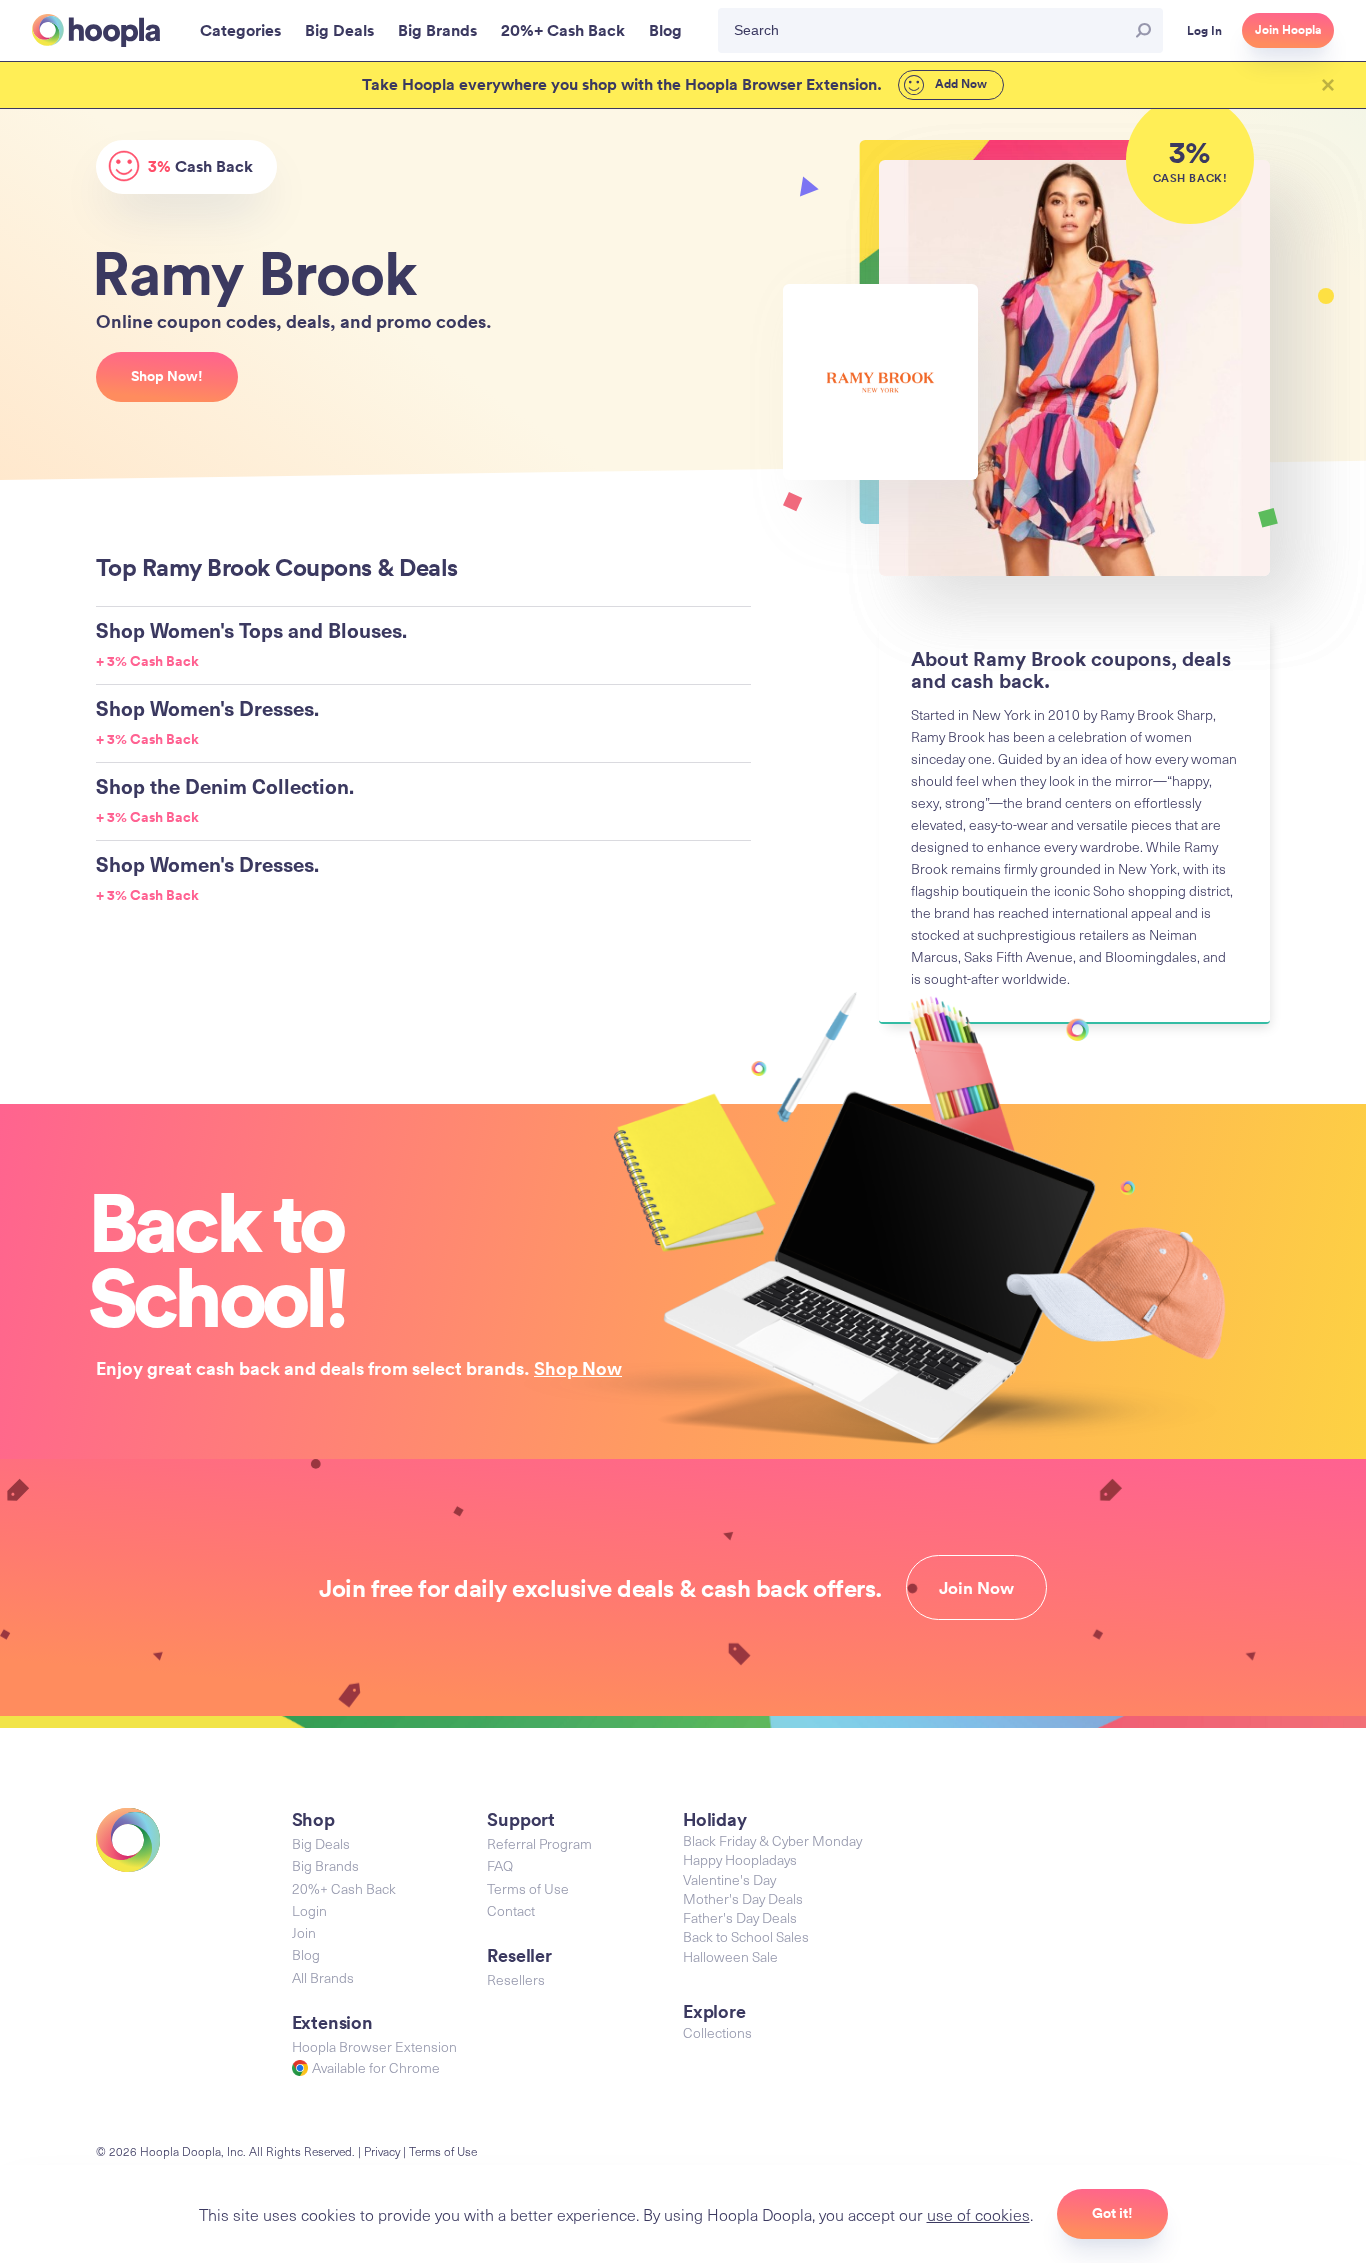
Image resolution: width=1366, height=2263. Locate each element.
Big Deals (321, 1843)
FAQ (500, 1865)
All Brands (323, 1977)
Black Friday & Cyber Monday (772, 1840)
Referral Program (539, 1843)
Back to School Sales (746, 1936)
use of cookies (978, 2214)
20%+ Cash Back (344, 1888)
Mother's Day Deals (743, 1898)
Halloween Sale (730, 1956)
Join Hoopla (1288, 30)
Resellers (516, 1979)
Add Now (959, 84)
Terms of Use (528, 1888)
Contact (511, 1910)
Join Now (976, 1588)
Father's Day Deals (740, 1917)
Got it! (1112, 2213)
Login (309, 1910)
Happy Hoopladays (740, 1859)
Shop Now (578, 1368)
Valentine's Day (729, 1879)
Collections (717, 2032)
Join (304, 1932)
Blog (306, 1954)
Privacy (382, 2151)
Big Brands (325, 1865)
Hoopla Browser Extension (374, 2046)
